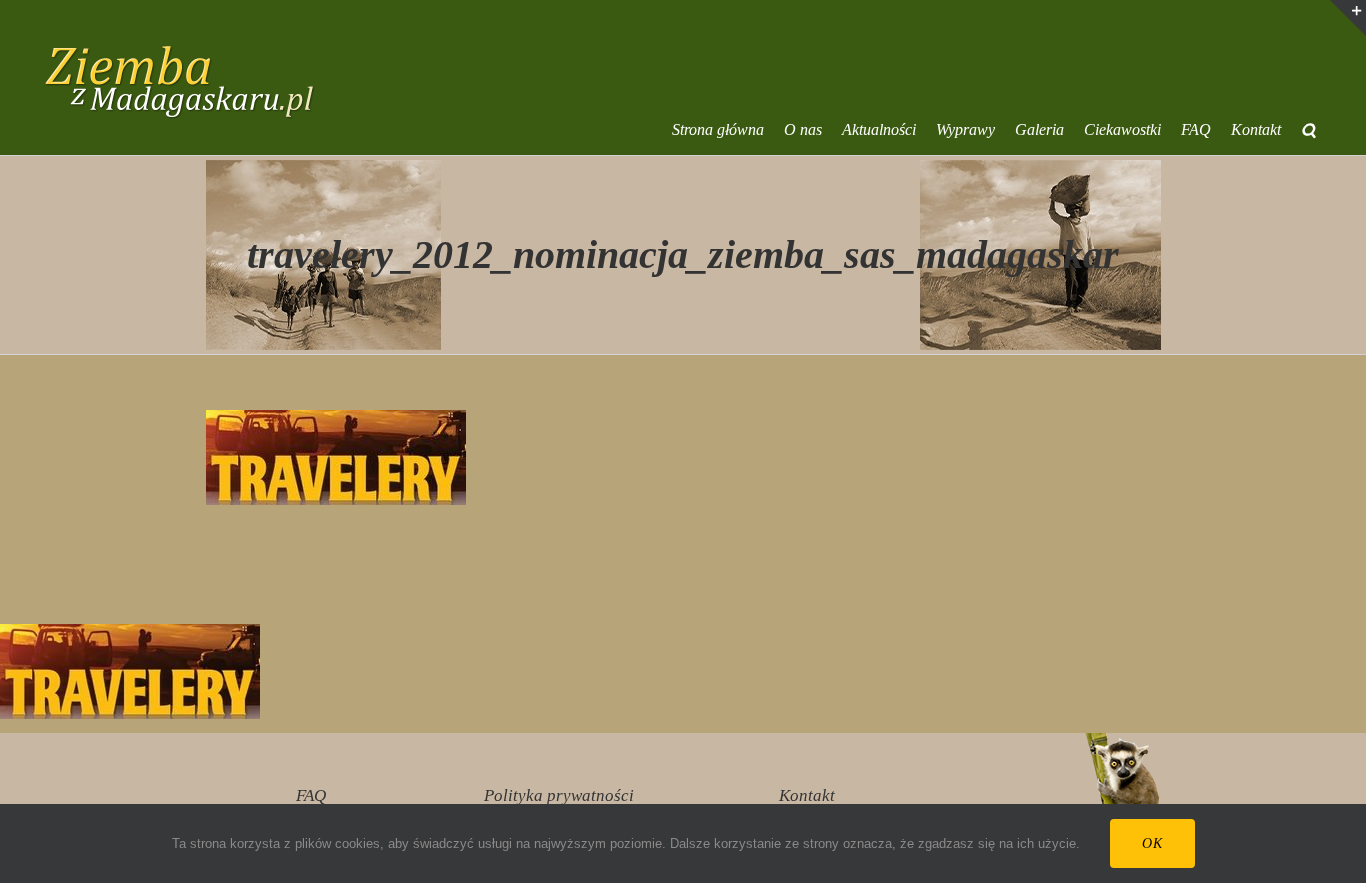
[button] (1308, 130)
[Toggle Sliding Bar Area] (1348, 18)
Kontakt (807, 795)
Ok (1152, 843)
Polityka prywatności (559, 795)
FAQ (311, 795)
